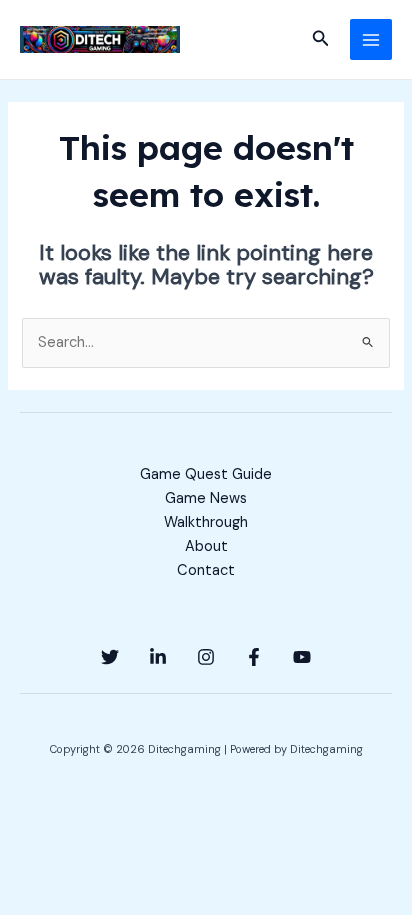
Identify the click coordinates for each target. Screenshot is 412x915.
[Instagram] (206, 657)
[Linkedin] (158, 657)
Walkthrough (206, 522)
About (206, 546)
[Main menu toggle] (371, 40)
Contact (206, 570)
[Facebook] (254, 657)
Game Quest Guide (206, 474)
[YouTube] (302, 657)
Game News (206, 498)
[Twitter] (110, 657)
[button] (321, 39)
